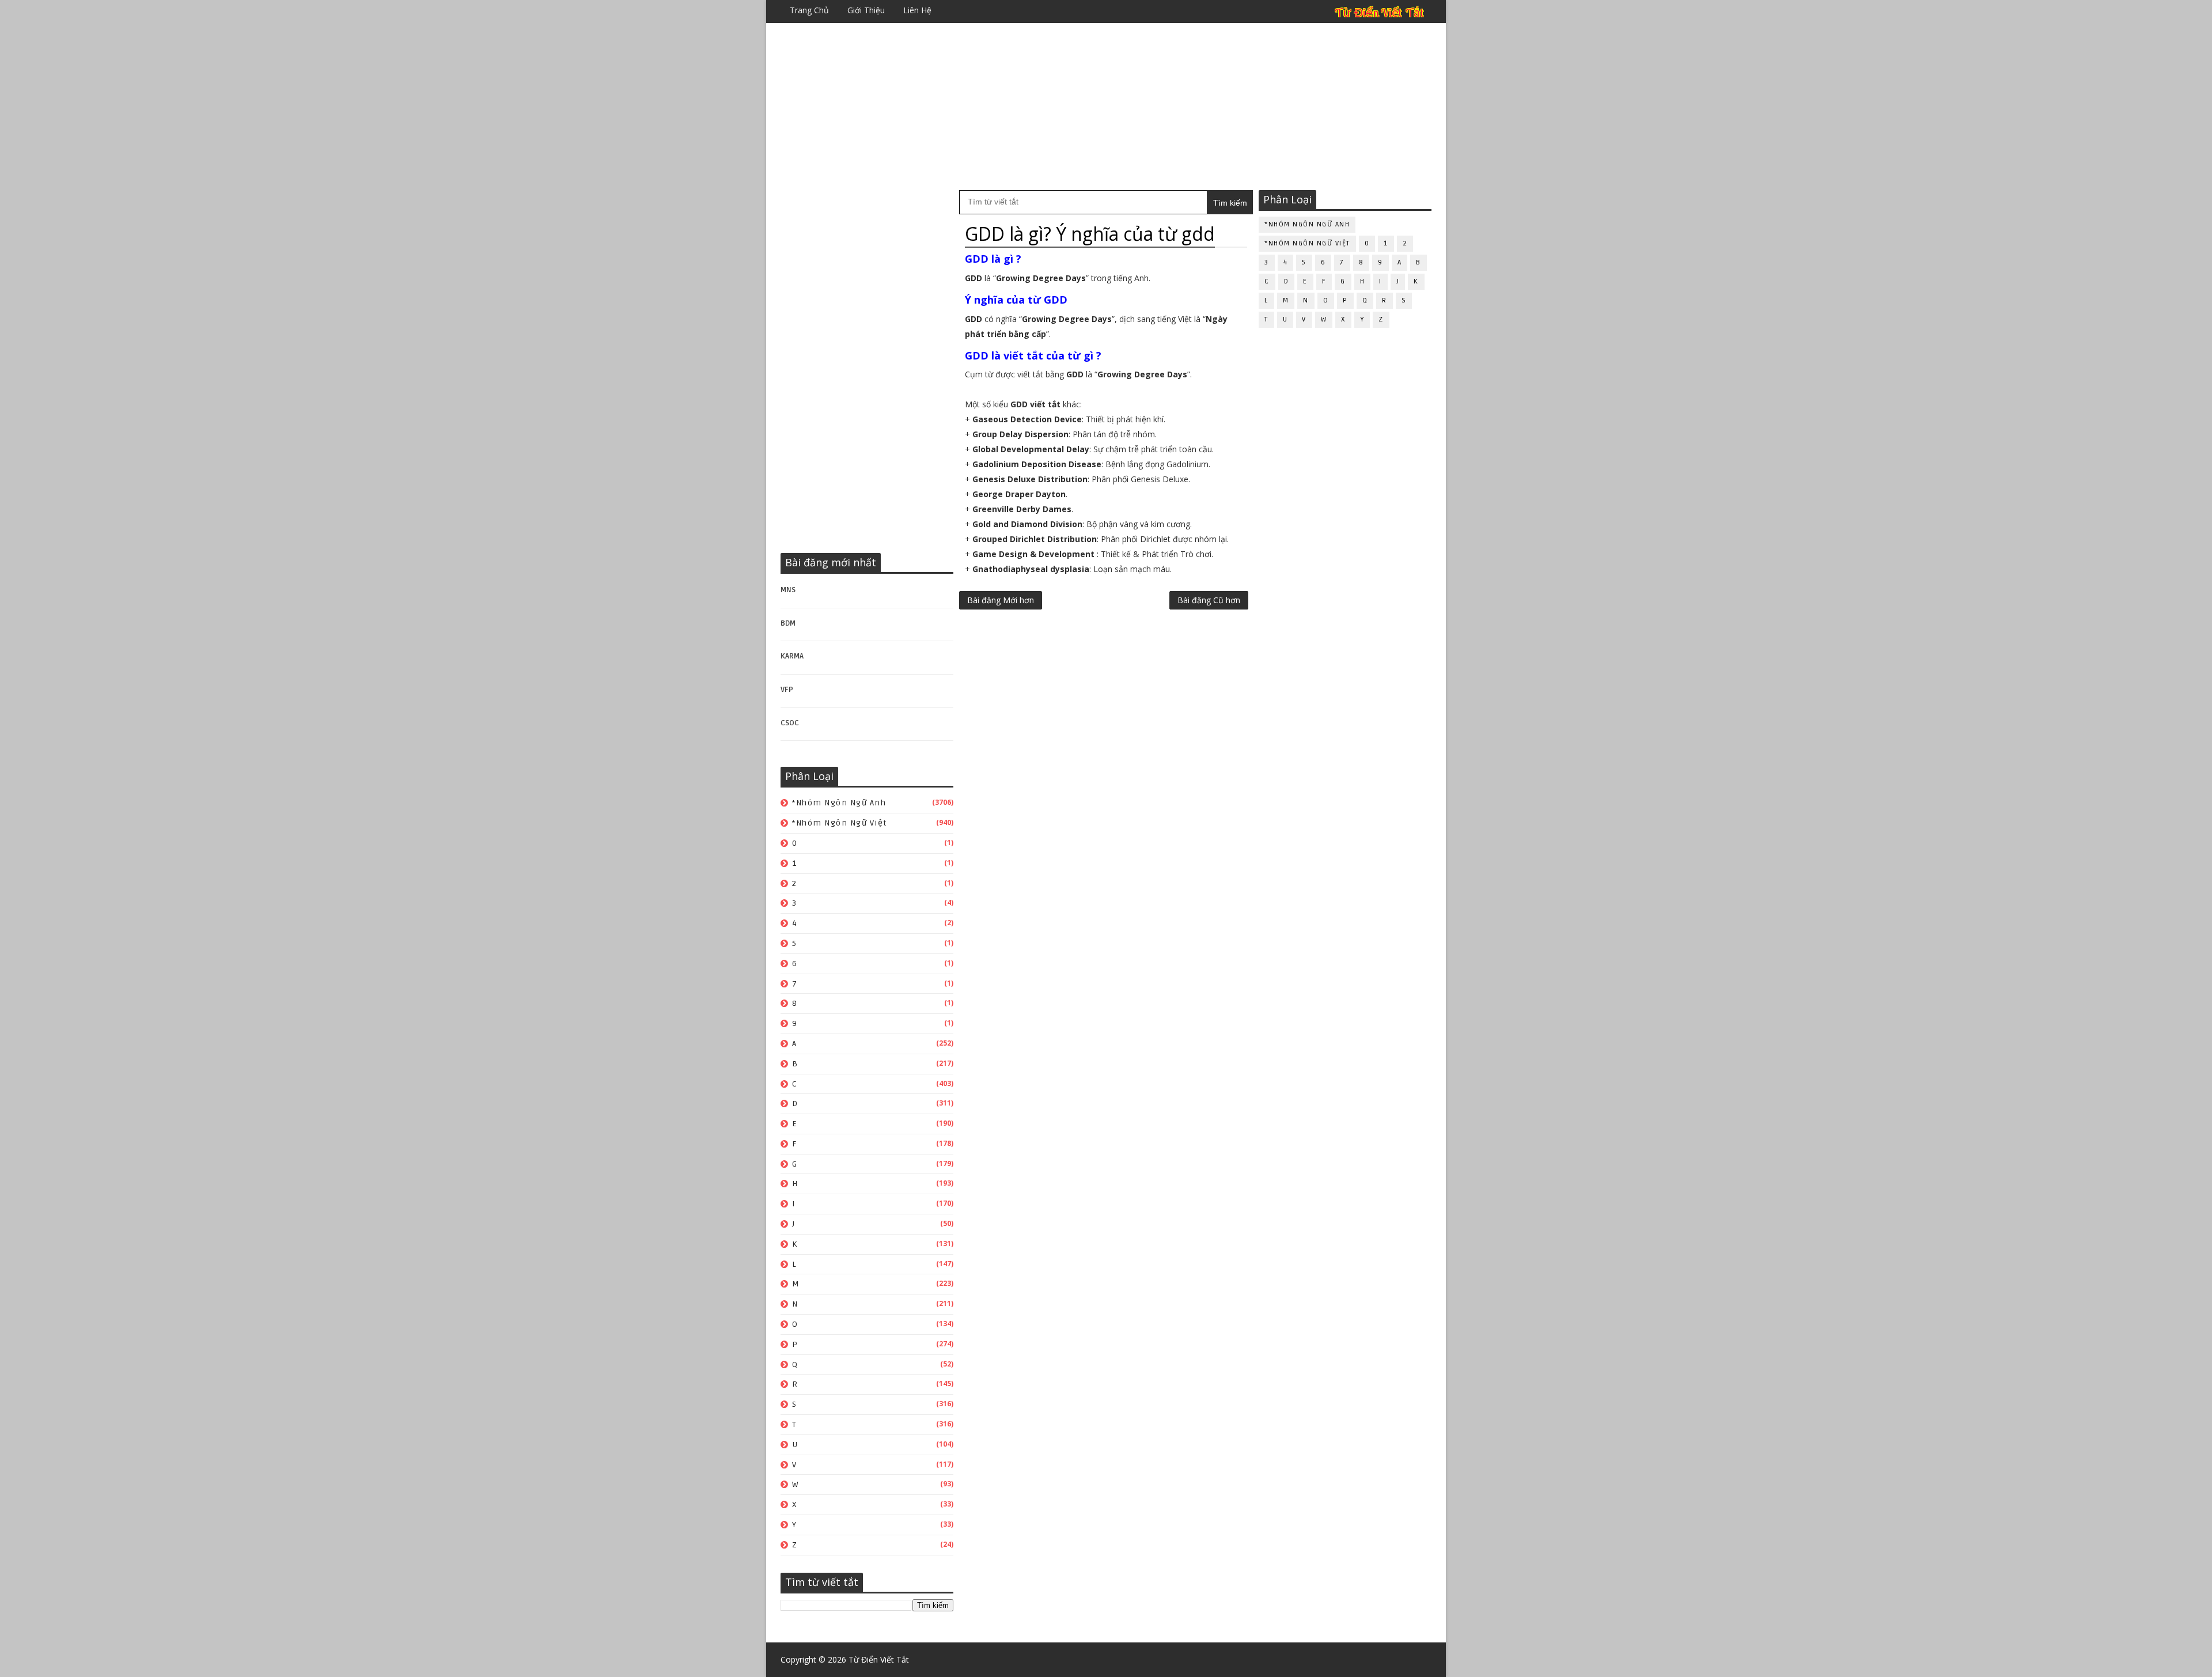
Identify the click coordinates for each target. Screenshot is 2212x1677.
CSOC (790, 723)
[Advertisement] (1106, 107)
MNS (788, 590)
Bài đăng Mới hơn (1001, 600)
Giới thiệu (866, 10)
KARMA (792, 656)
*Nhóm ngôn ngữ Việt (840, 823)
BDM (788, 623)
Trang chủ (809, 10)
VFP (787, 690)
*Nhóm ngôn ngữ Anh (839, 803)
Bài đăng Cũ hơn (1209, 600)
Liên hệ (917, 10)
